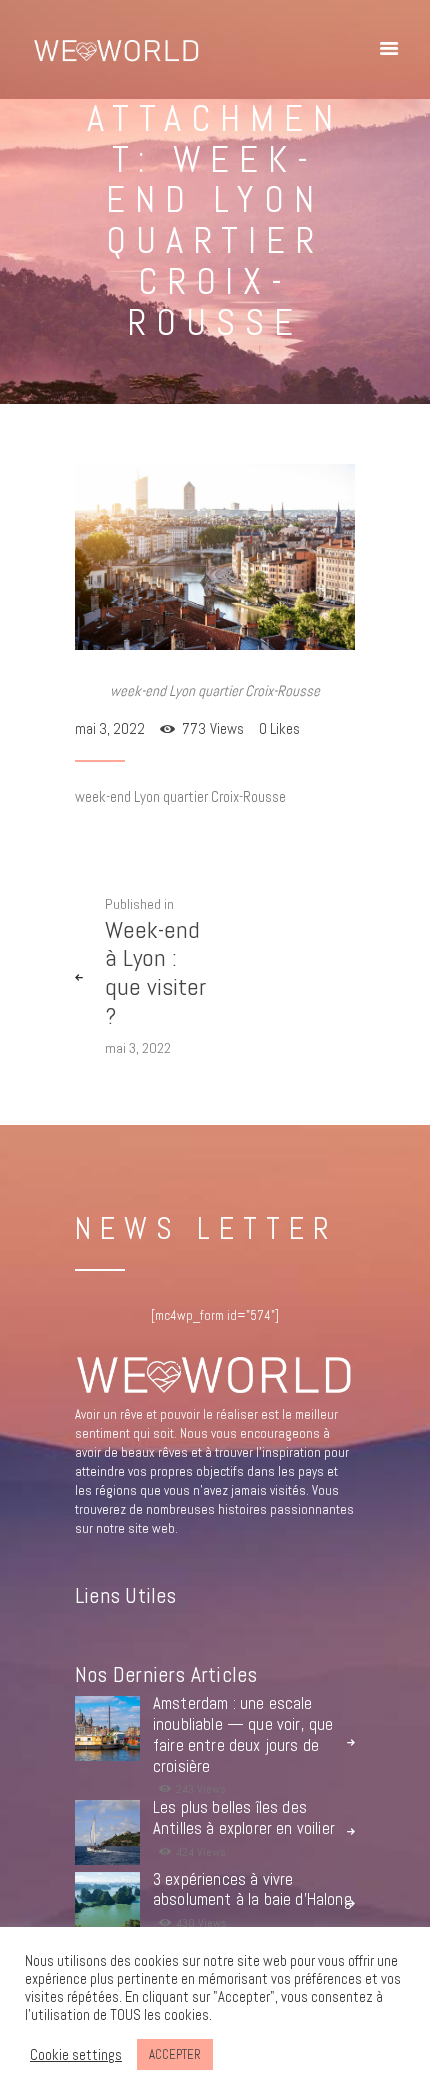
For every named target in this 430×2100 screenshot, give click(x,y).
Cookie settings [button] (76, 2055)
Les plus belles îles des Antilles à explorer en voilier (244, 1818)
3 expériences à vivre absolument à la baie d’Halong (252, 1890)
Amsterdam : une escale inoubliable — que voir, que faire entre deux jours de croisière (243, 1735)
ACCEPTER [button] (175, 2054)
